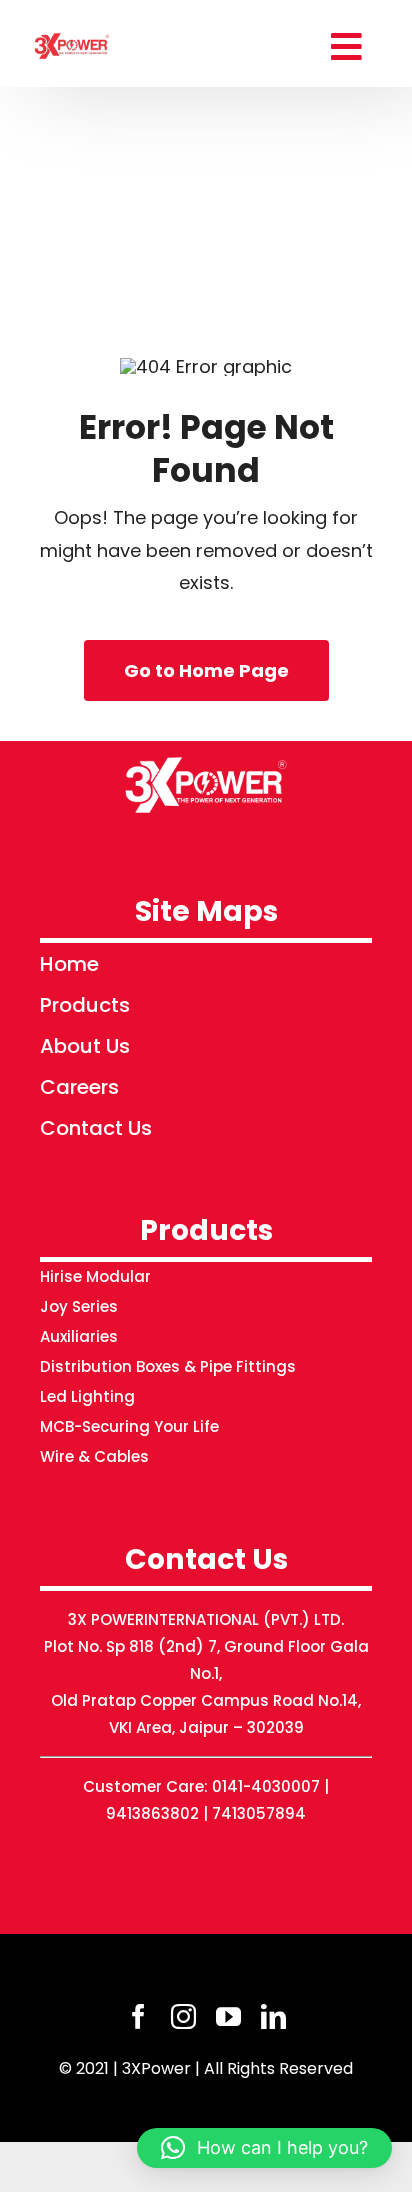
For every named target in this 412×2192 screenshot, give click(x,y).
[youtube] (228, 2016)
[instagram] (183, 2016)
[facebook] (138, 2016)
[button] (264, 2148)
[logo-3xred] (72, 33)
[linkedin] (273, 2016)
